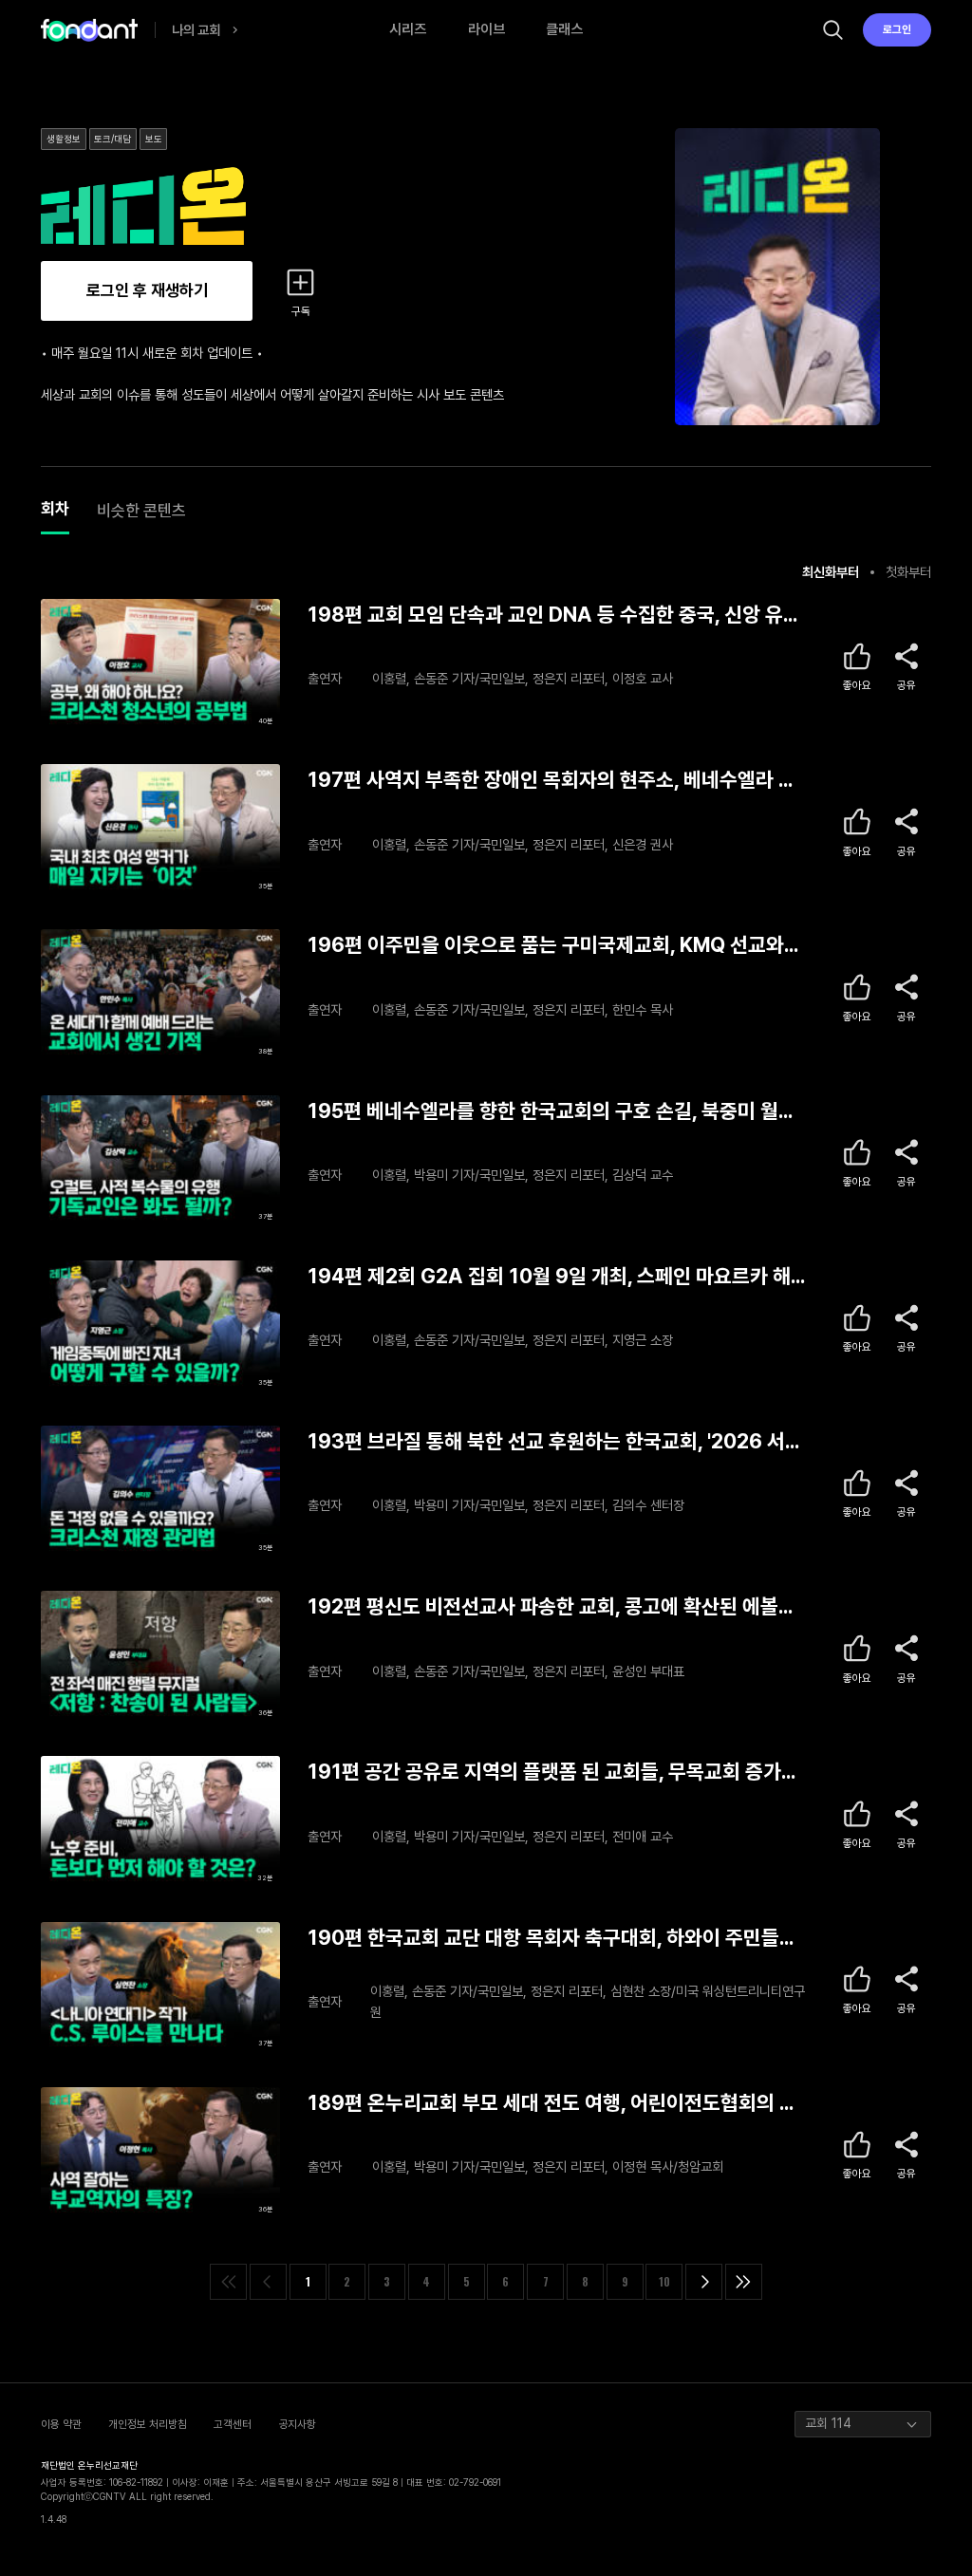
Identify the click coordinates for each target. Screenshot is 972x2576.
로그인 (897, 29)
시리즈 (408, 29)
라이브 (486, 29)
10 (664, 2281)
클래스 (564, 29)
